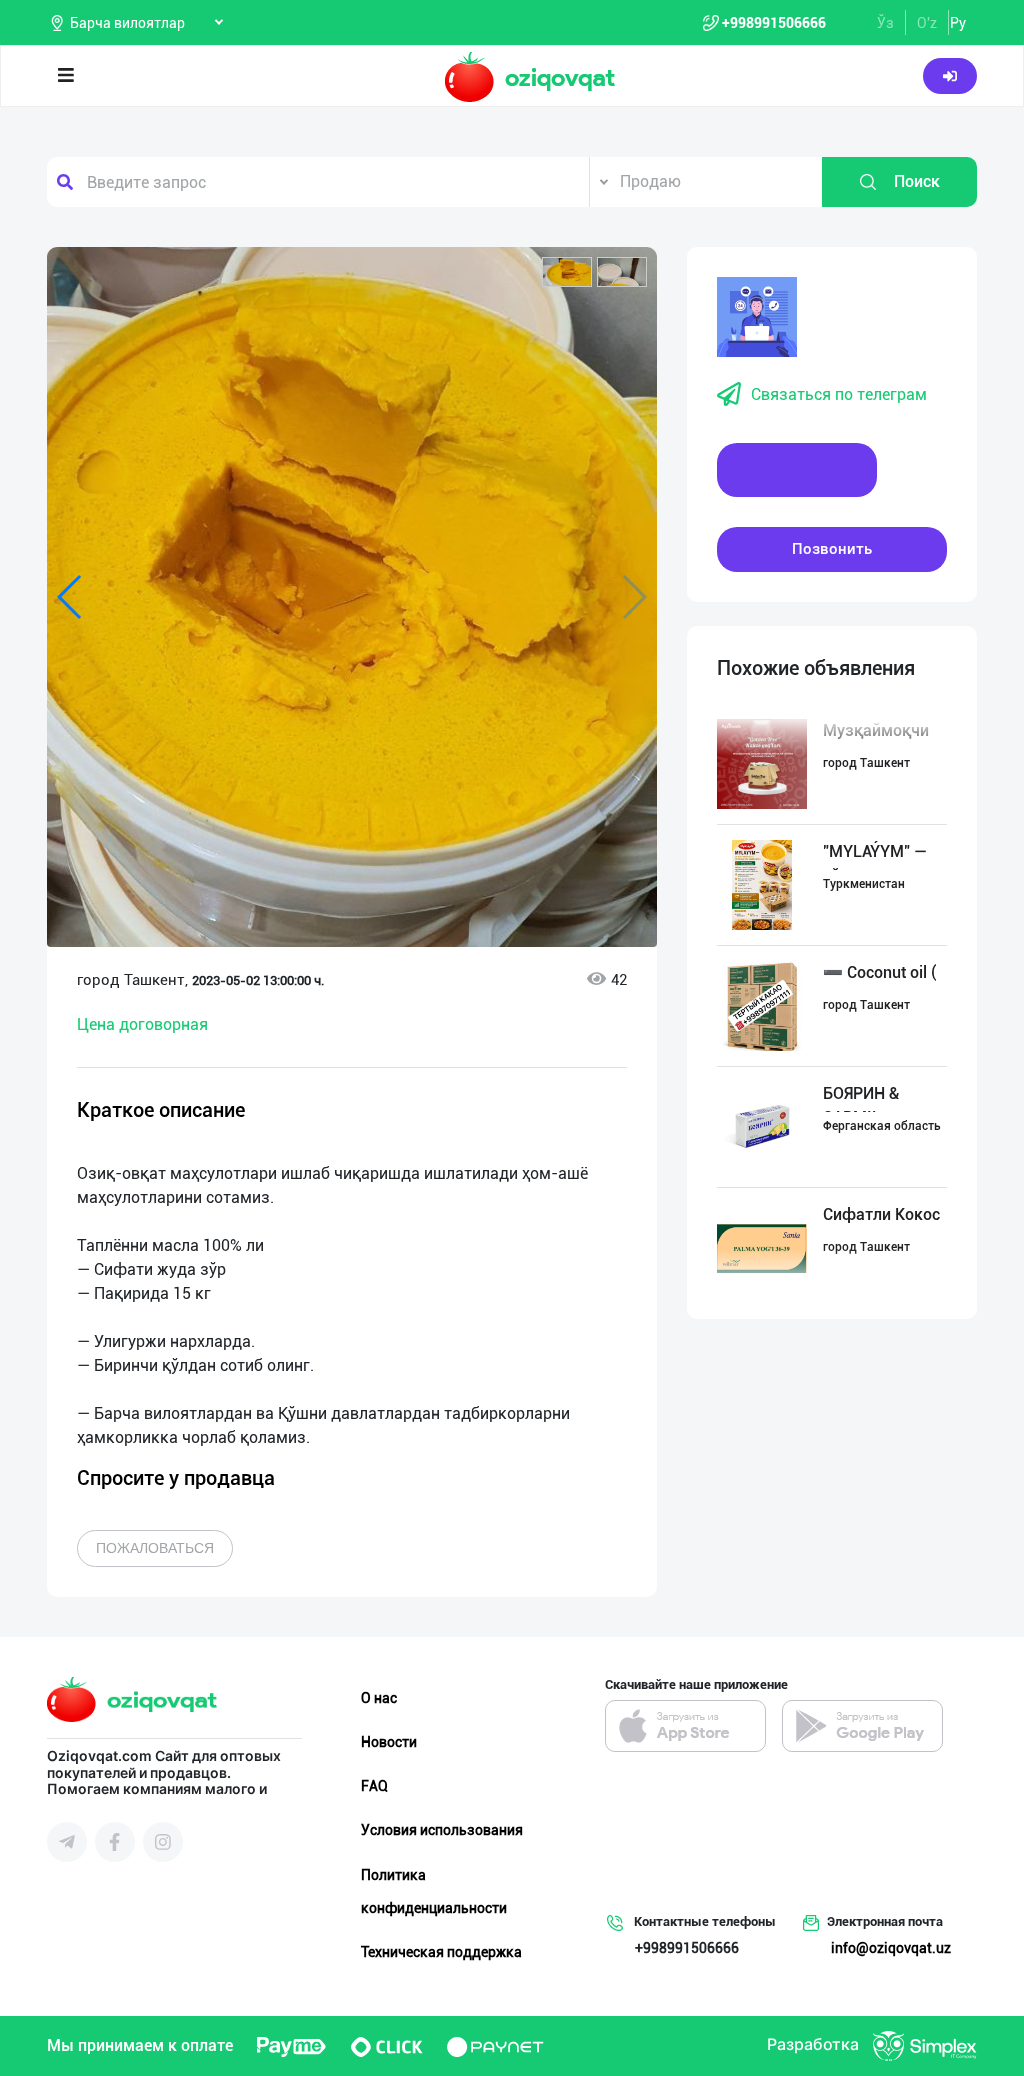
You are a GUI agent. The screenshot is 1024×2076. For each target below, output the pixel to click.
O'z (927, 23)
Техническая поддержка (441, 1952)
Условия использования (442, 1830)
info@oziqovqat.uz (891, 1948)
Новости (389, 1742)
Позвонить (832, 549)
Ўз (885, 23)
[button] (567, 272)
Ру (958, 23)
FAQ (374, 1786)
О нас (379, 1698)
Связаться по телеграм (839, 394)
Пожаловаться (155, 1548)
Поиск (917, 181)
